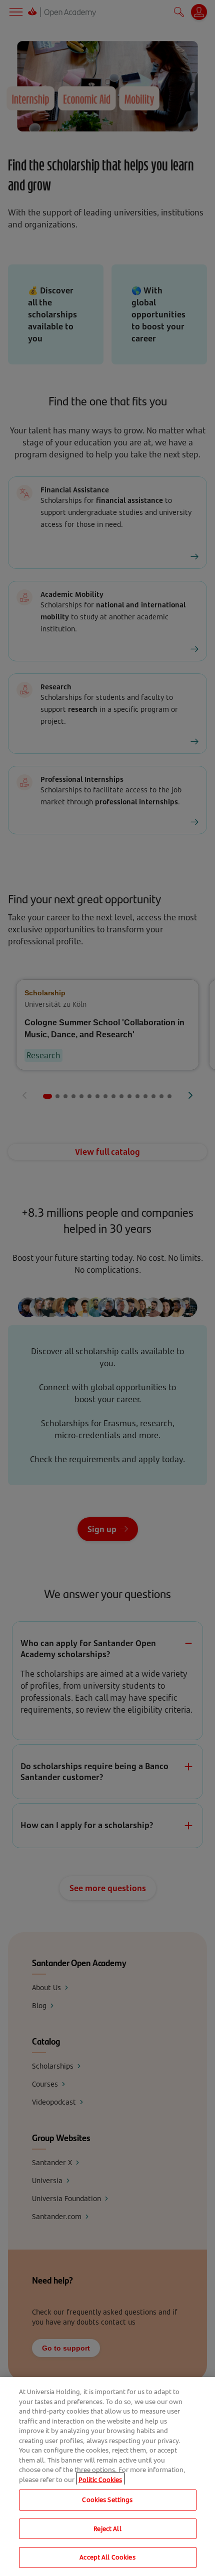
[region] (107, 2477)
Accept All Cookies (107, 2557)
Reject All (107, 2529)
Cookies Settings (107, 2500)
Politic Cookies (100, 2480)
